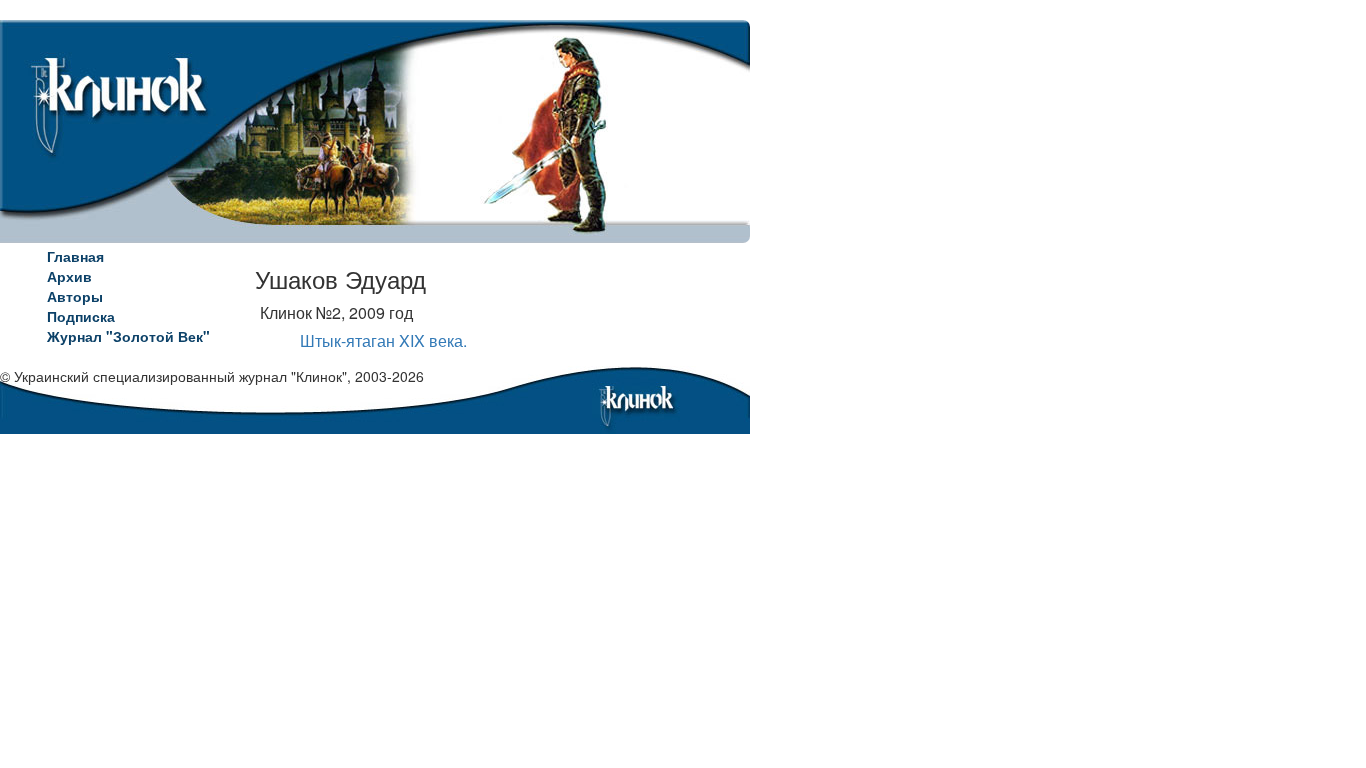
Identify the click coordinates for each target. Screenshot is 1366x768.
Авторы (75, 296)
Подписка (81, 316)
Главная (75, 256)
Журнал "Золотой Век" (128, 336)
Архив (69, 276)
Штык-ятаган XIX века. (383, 340)
